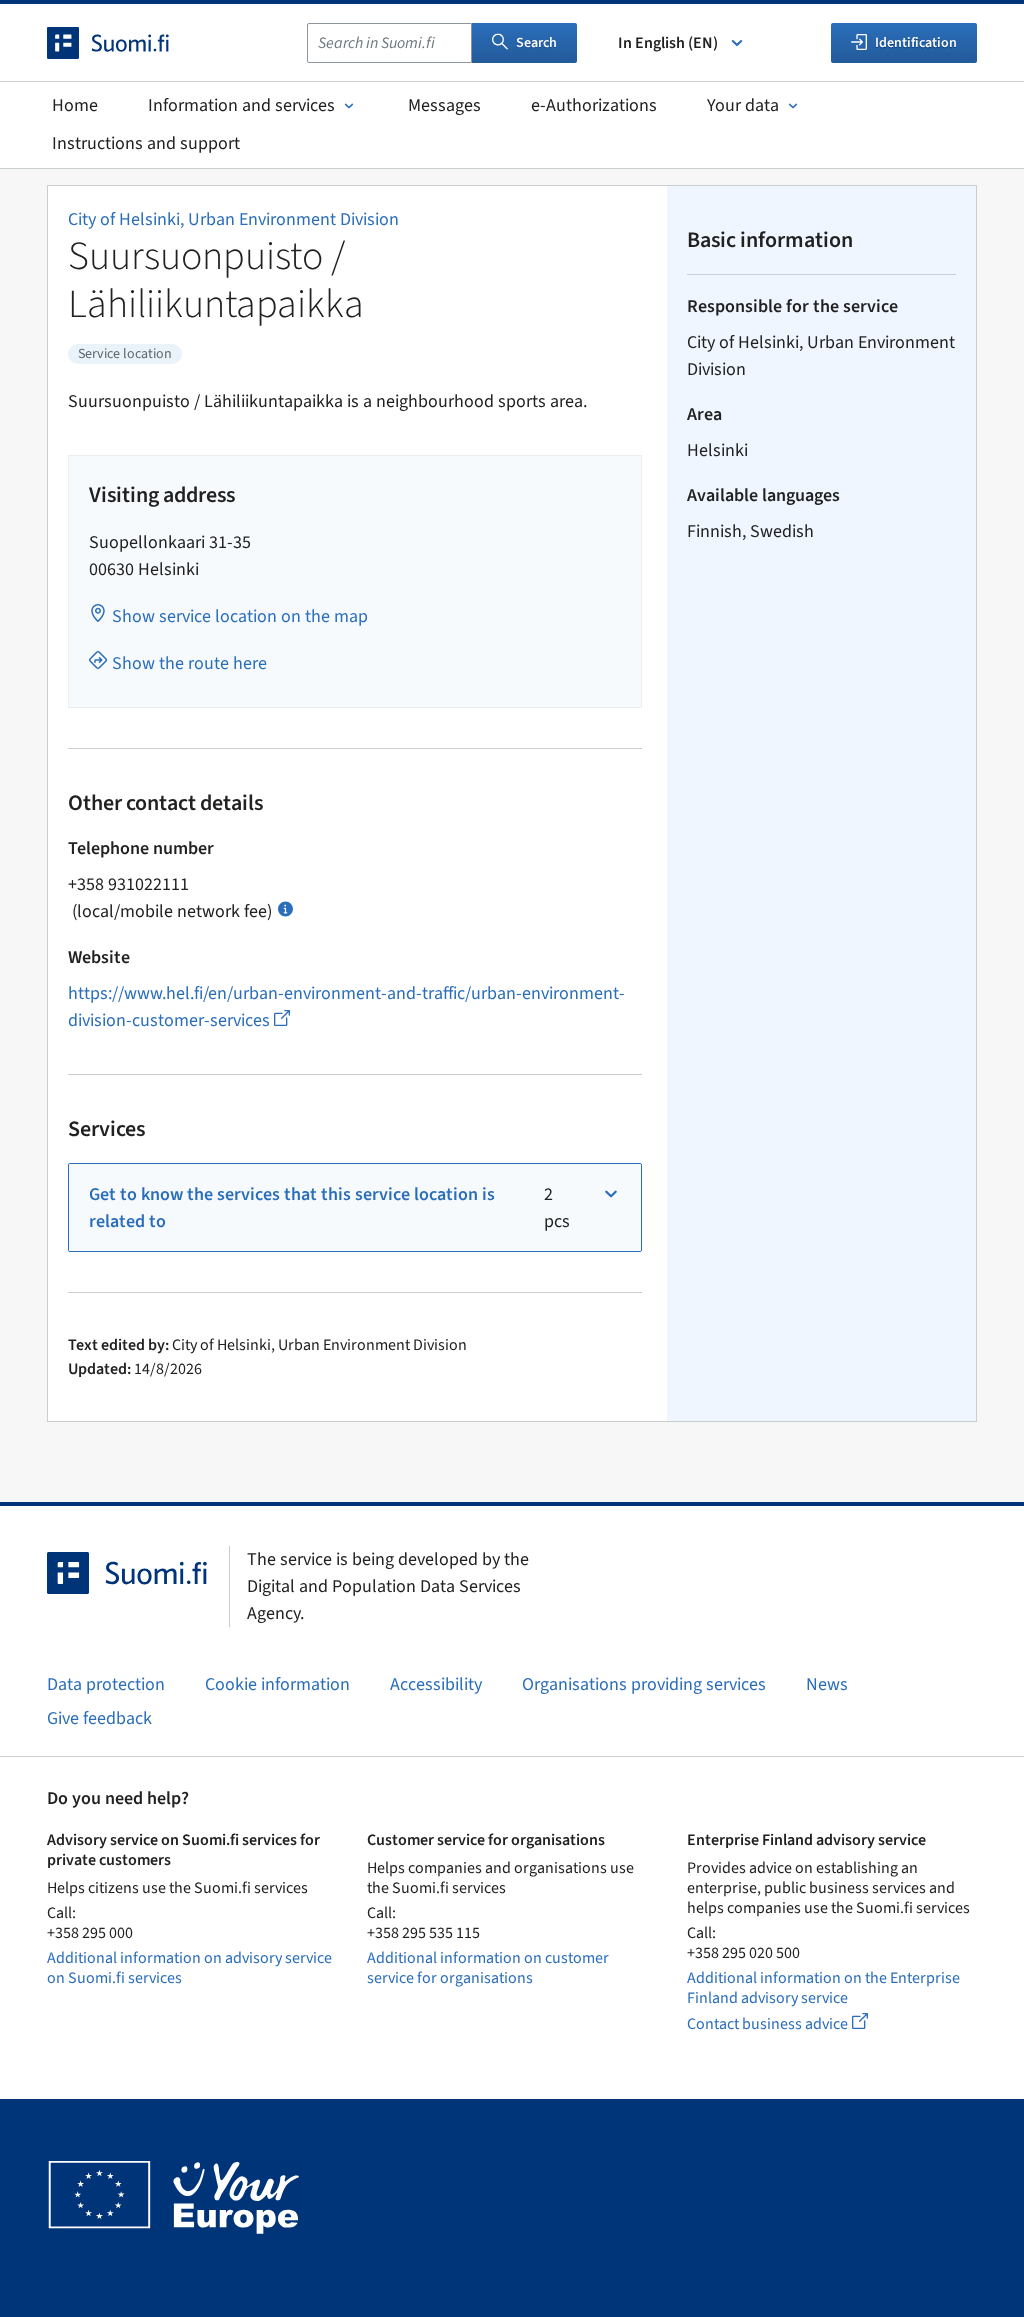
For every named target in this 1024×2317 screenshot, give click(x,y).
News (827, 1684)
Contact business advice (796, 2023)
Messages (444, 105)
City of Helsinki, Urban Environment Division (233, 219)
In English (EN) (668, 43)
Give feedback (99, 1718)
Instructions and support (146, 143)
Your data (743, 105)
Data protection (106, 1684)
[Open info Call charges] (285, 907)
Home (75, 105)
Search (536, 43)
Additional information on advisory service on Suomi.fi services (189, 1968)
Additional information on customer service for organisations (488, 1968)
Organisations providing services (644, 1684)
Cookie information (277, 1684)
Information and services (241, 105)
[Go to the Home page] (126, 43)
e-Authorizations (594, 105)
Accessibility (436, 1684)
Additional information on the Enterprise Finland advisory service (823, 1988)
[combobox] (389, 43)
